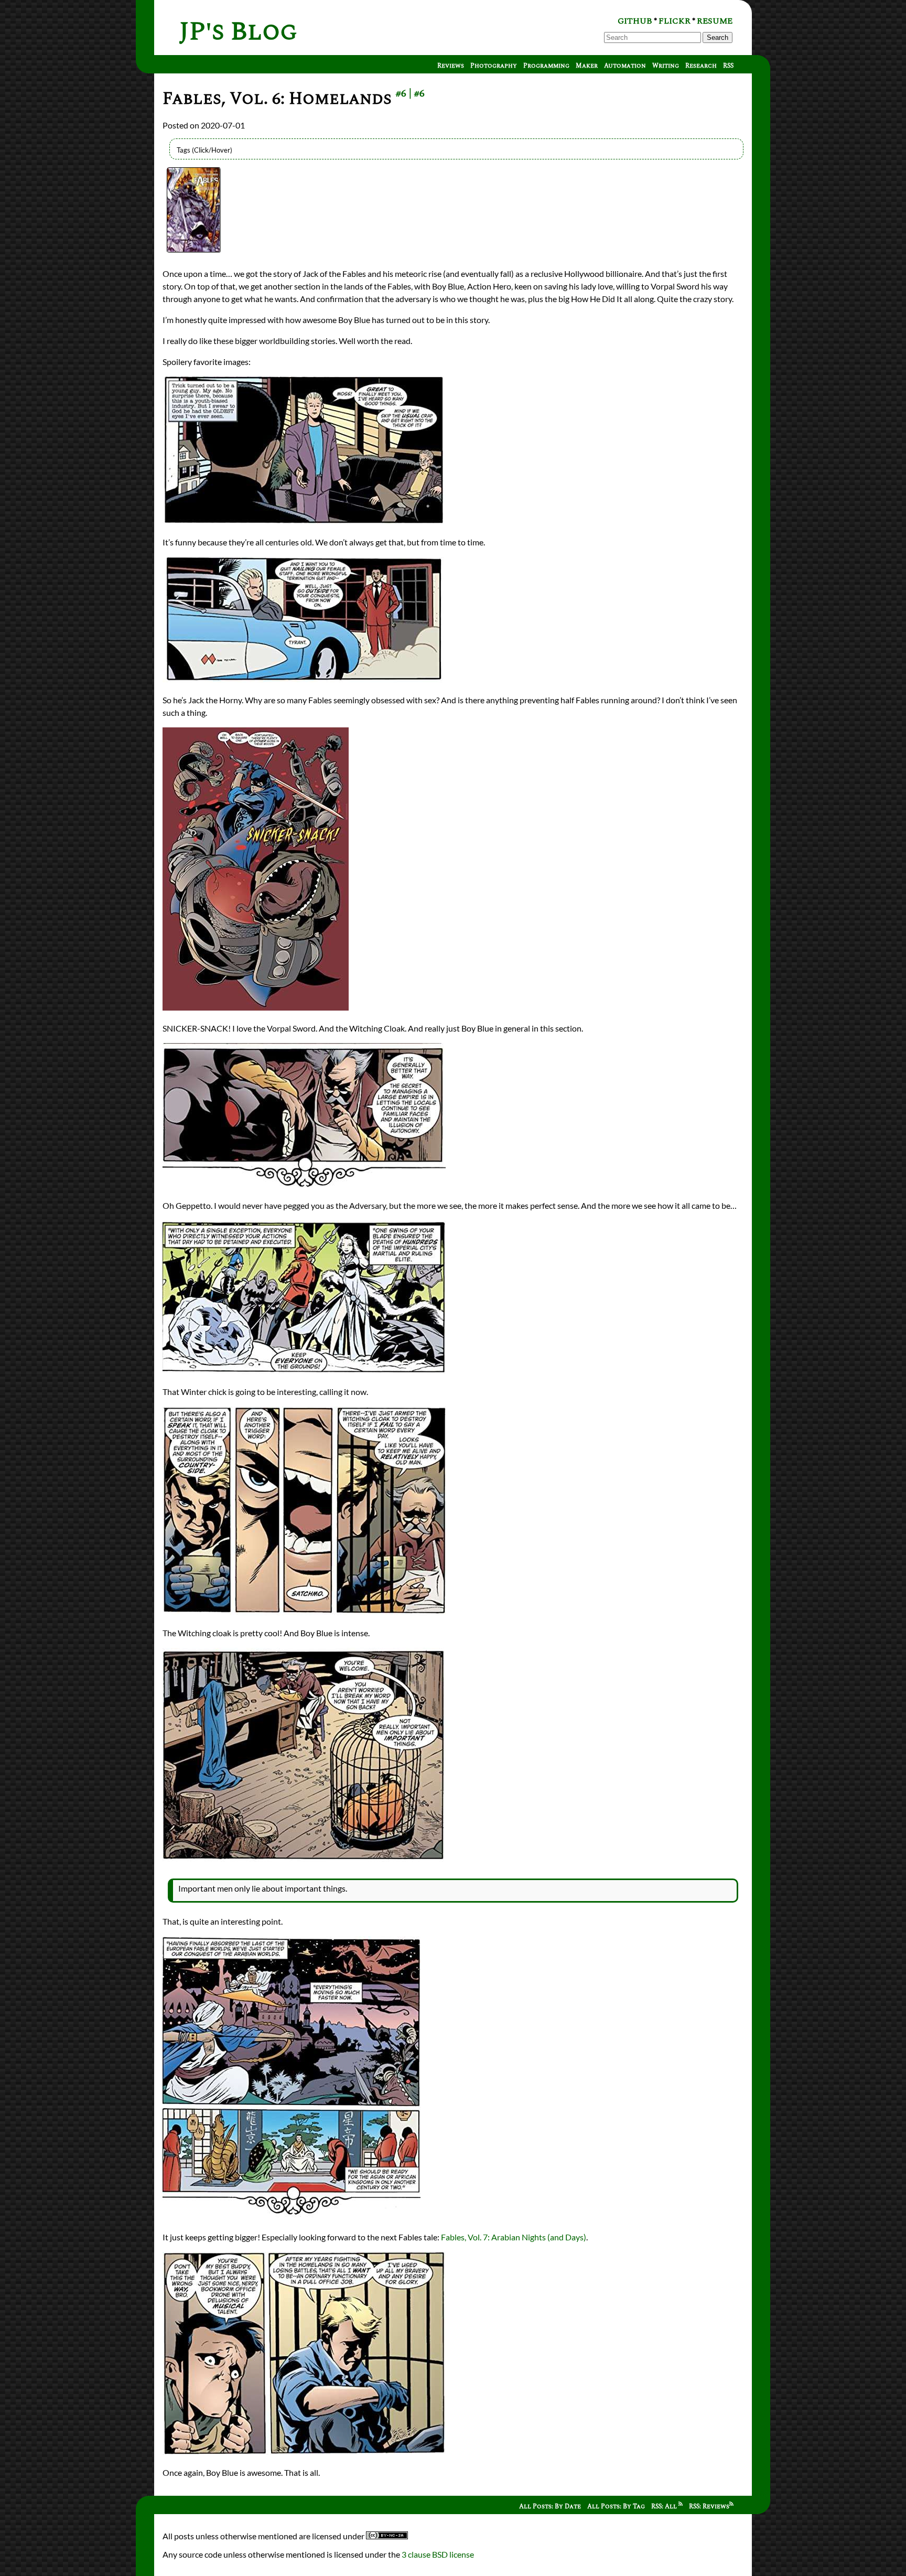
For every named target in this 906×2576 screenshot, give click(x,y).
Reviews (451, 66)
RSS (728, 66)
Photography (494, 66)
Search (718, 37)
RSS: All (665, 2507)
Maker (587, 66)
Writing (666, 66)
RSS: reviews (709, 2507)
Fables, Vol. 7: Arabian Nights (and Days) (514, 2237)
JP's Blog (238, 32)
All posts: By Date (550, 2507)
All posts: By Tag (616, 2507)
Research (701, 66)
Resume (715, 21)
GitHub (635, 21)
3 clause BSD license (438, 2554)
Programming (546, 66)
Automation (625, 66)
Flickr (675, 21)
